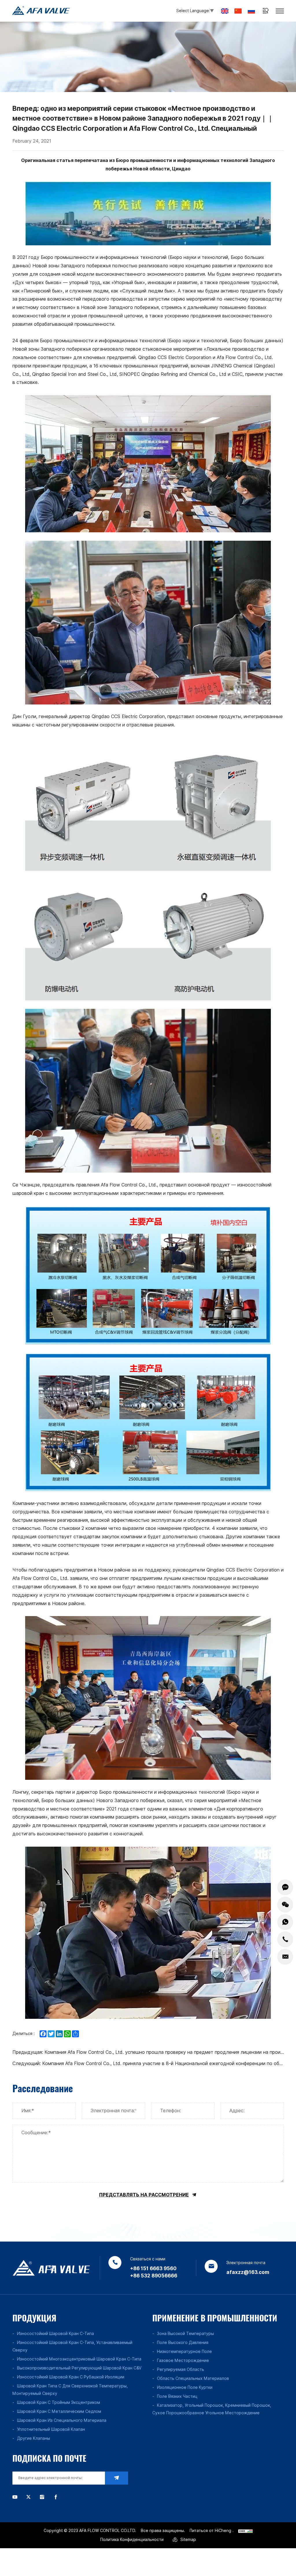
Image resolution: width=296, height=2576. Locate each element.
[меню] (280, 11)
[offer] (285, 1887)
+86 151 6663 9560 (153, 2268)
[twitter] (28, 2497)
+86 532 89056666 (154, 2276)
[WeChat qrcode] (285, 1905)
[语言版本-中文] (238, 11)
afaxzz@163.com (248, 2272)
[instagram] (42, 2497)
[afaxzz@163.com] (285, 1957)
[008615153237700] (285, 1922)
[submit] (116, 2478)
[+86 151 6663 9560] (285, 1939)
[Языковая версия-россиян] (251, 11)
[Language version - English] (225, 11)
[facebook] (56, 2497)
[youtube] (15, 2497)
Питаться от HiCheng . (212, 2531)
